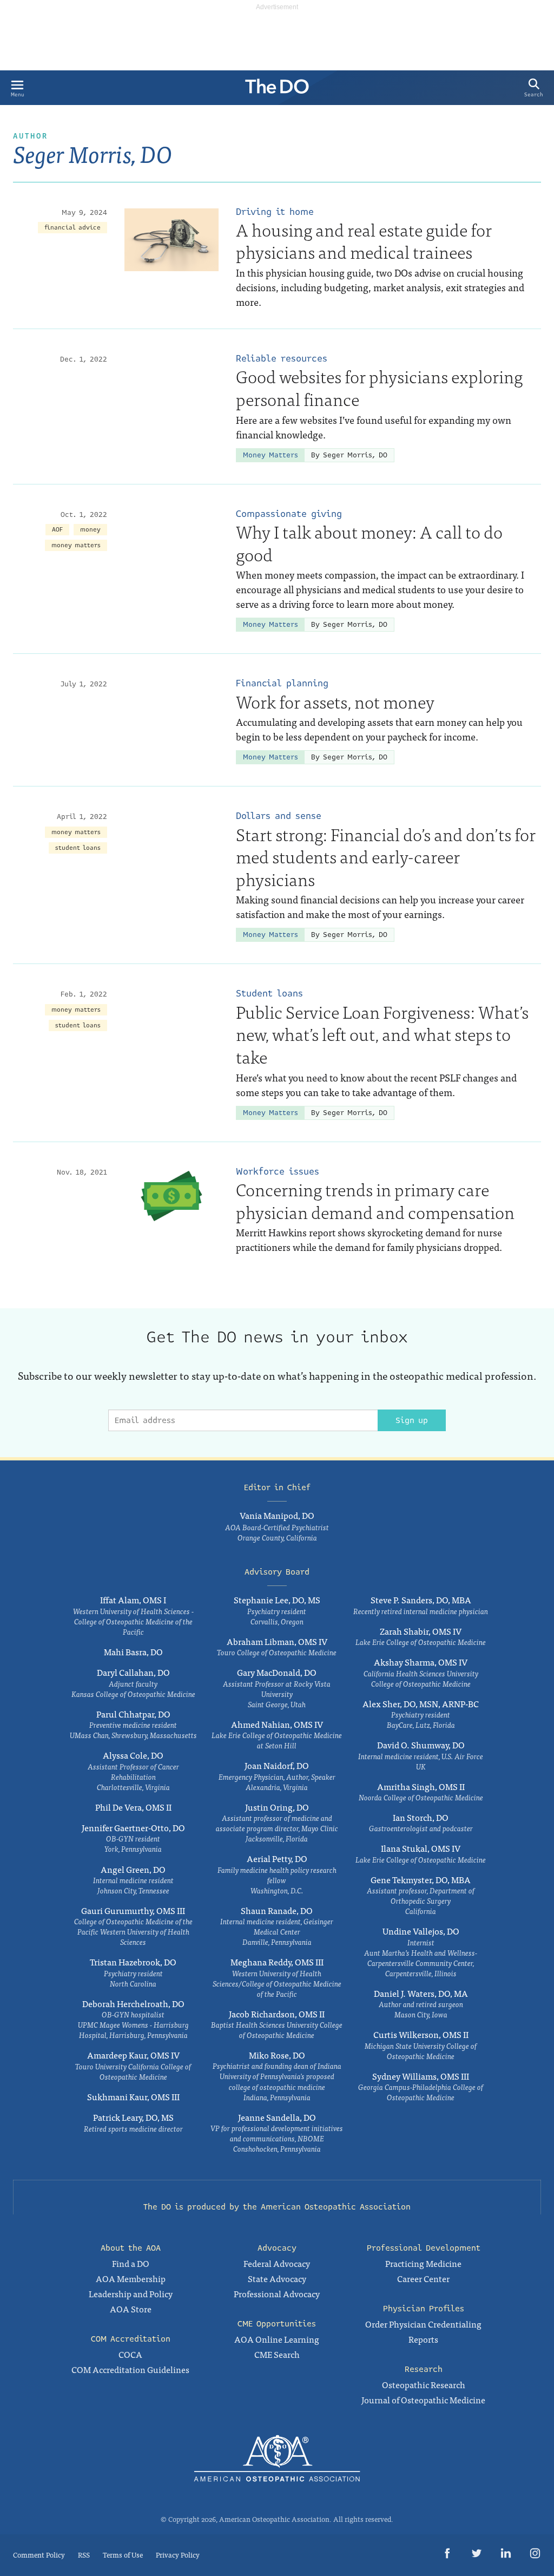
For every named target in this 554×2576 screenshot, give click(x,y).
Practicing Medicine (423, 2263)
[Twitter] (477, 2555)
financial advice (72, 228)
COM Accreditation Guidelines (130, 2369)
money (90, 530)
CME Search (277, 2354)
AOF (57, 530)
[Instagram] (535, 2555)
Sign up (412, 1420)
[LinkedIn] (506, 2555)
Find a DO (131, 2263)
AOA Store (131, 2309)
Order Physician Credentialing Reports (423, 2331)
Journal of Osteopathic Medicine (423, 2400)
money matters (76, 545)
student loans (78, 848)
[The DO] (277, 90)
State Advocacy (277, 2278)
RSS (84, 2555)
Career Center (423, 2278)
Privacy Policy (178, 2555)
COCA (130, 2354)
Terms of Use (123, 2555)
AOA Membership (131, 2278)
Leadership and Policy (131, 2293)
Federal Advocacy (277, 2263)
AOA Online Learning (277, 2339)
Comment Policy (39, 2555)
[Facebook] (447, 2555)
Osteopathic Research (424, 2384)
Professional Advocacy (277, 2293)
